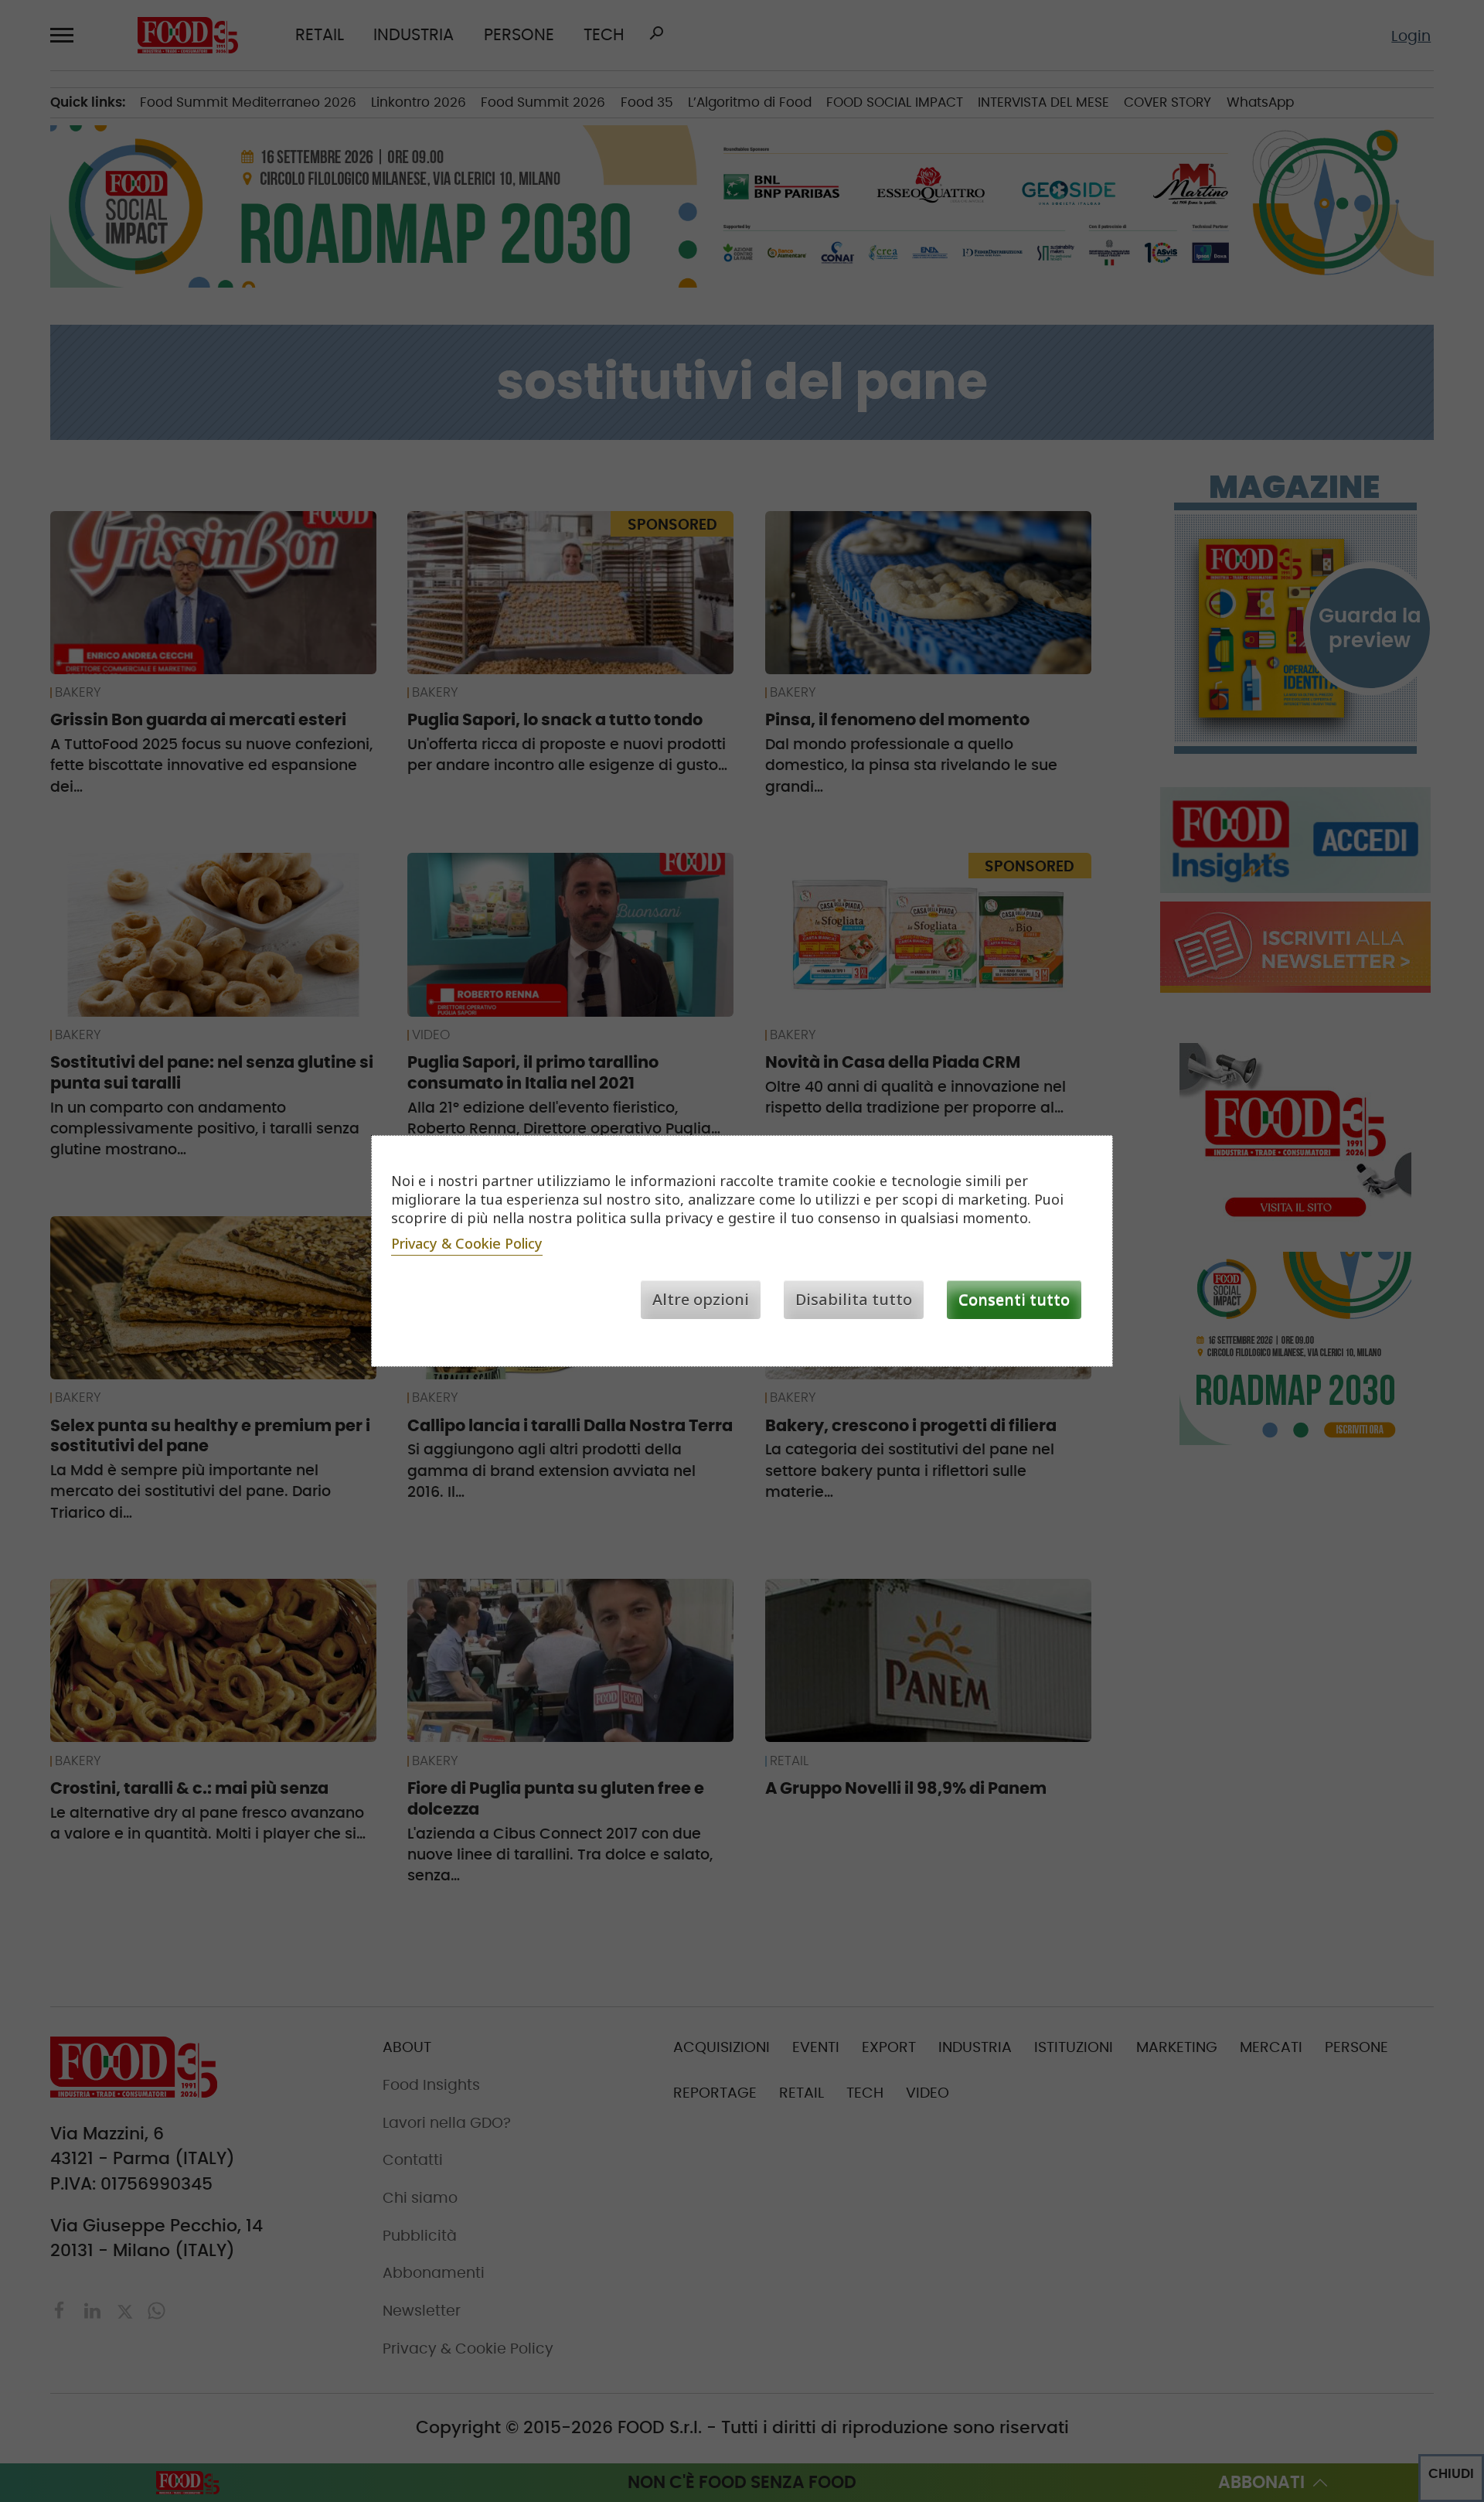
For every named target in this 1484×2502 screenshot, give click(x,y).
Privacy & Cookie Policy (467, 1243)
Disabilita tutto (854, 1299)
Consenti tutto (1014, 1299)
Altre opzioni (701, 1299)
